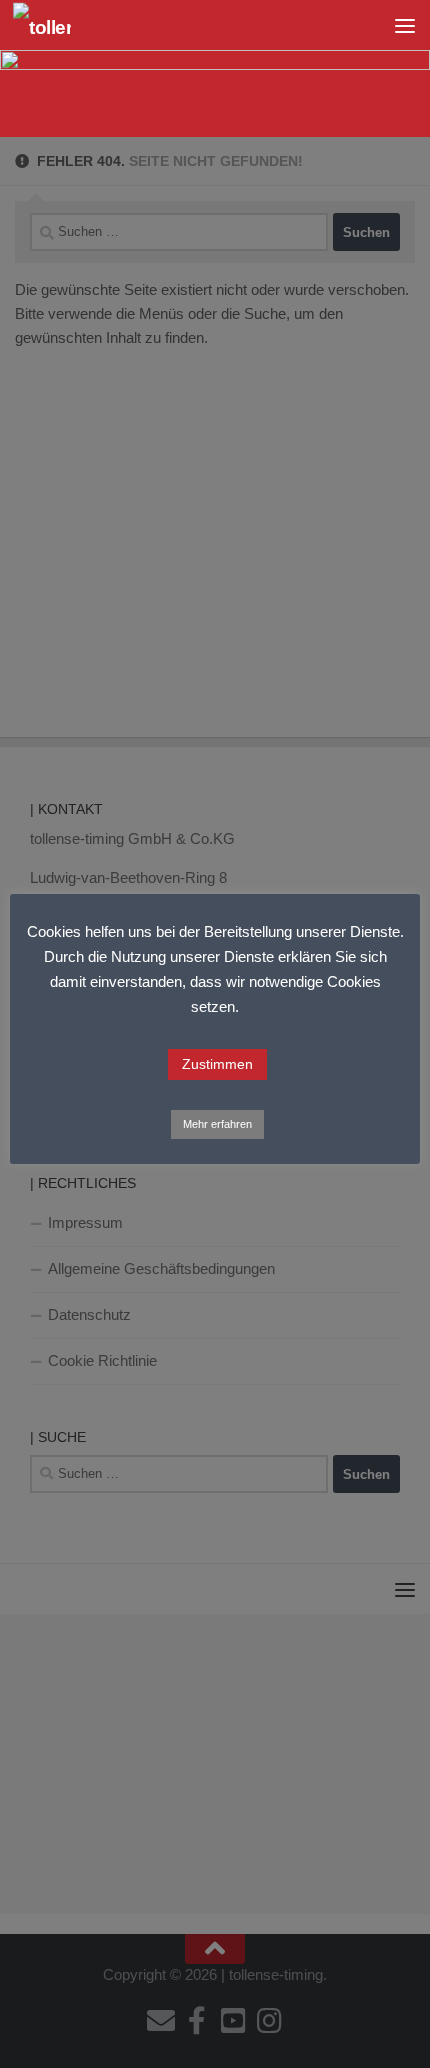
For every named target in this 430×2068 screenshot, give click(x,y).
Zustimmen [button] (217, 1064)
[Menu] (405, 25)
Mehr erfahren (217, 1124)
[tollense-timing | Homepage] (52, 25)
